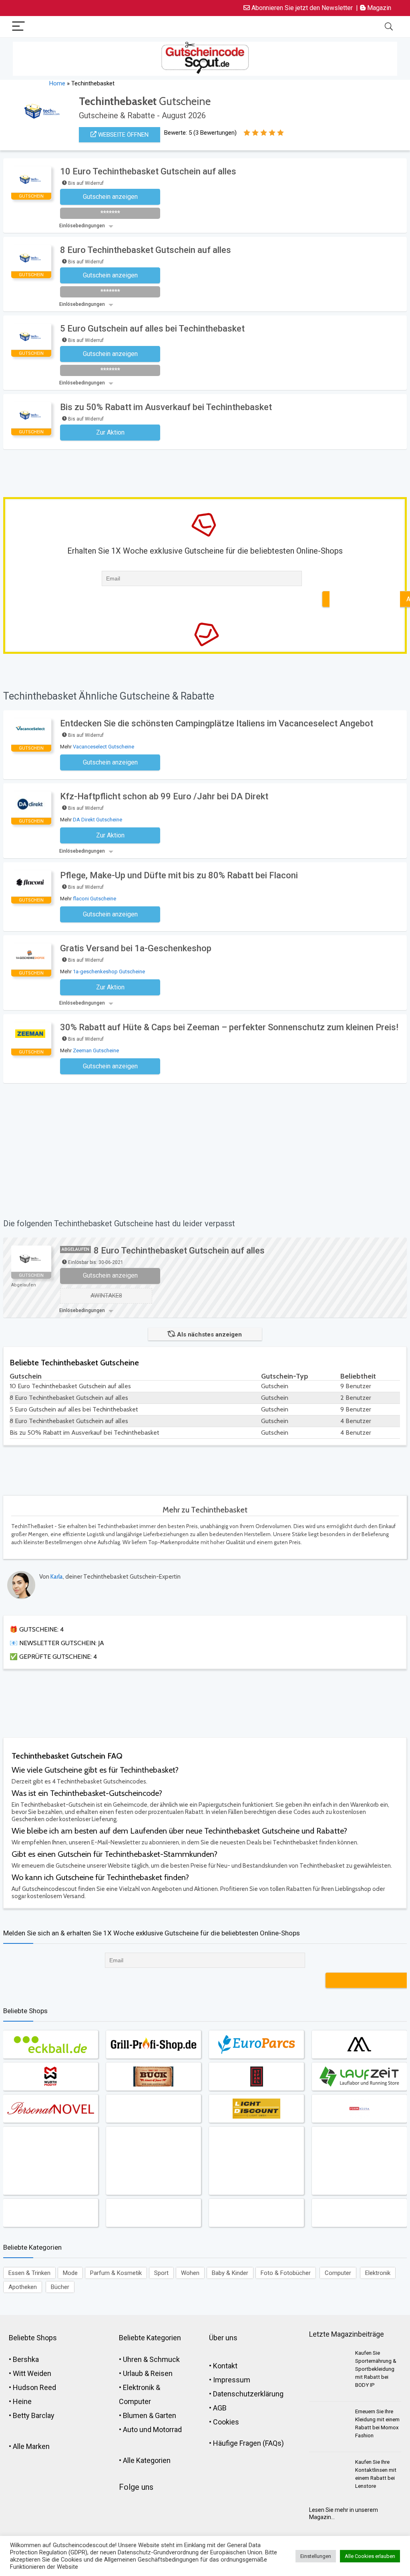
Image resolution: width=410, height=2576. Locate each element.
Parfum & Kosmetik (116, 2273)
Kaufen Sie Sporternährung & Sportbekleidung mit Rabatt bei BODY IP (376, 2369)
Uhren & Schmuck (151, 2359)
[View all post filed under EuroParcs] (256, 2044)
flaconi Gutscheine (94, 899)
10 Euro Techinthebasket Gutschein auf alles (148, 171)
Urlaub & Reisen (148, 2373)
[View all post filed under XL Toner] (153, 2213)
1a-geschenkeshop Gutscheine (109, 972)
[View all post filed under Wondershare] (153, 2109)
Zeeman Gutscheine (96, 1050)
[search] (389, 27)
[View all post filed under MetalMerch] (50, 2213)
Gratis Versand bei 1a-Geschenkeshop (136, 948)
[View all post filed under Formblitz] (359, 2109)
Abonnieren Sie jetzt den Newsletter (301, 8)
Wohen (190, 2273)
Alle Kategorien (147, 2460)
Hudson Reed (34, 2387)
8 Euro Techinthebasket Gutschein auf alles (146, 250)
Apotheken (23, 2287)
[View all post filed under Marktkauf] (359, 2213)
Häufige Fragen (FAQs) (248, 2443)
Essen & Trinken (29, 2273)
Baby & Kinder (230, 2273)
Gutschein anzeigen (110, 1275)
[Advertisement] (171, 471)
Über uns (223, 2338)
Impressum (232, 2380)
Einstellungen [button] (316, 2556)
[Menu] (18, 27)
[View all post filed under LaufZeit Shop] (359, 2077)
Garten (166, 2415)
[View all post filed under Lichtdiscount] (256, 2109)
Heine (22, 2401)
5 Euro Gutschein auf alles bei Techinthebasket (152, 329)
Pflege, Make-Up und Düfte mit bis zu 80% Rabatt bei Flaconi (179, 875)
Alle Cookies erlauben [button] (370, 2556)
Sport (161, 2273)
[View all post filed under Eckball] (50, 2044)
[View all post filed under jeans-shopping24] (153, 2077)
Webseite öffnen (123, 135)
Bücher (60, 2287)
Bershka (26, 2359)
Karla (57, 1577)
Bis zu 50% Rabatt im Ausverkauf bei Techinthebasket (166, 407)
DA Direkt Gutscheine (97, 820)
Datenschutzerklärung (248, 2394)
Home (57, 83)
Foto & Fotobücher (286, 2273)
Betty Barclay (34, 2415)
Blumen (135, 2415)
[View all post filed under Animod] (256, 2213)
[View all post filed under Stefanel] (256, 2077)
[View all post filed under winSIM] (153, 2161)
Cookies (226, 2422)
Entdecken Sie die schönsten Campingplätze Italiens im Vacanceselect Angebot (217, 723)
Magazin (378, 8)
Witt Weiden (32, 2373)
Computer (338, 2273)
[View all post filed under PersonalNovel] (50, 2109)
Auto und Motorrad (152, 2429)
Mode (70, 2273)
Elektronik (378, 2273)
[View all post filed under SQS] (359, 2161)
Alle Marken (31, 2446)
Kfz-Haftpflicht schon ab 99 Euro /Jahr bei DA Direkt (164, 796)
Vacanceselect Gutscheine (104, 747)
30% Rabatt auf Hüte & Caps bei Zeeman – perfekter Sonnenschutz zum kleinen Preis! (229, 1027)
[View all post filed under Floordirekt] (256, 2161)
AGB (220, 2408)
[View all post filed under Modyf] (50, 2077)
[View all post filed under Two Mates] (359, 2044)
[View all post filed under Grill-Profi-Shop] (153, 2044)
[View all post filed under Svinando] (50, 2161)
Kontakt (225, 2366)
